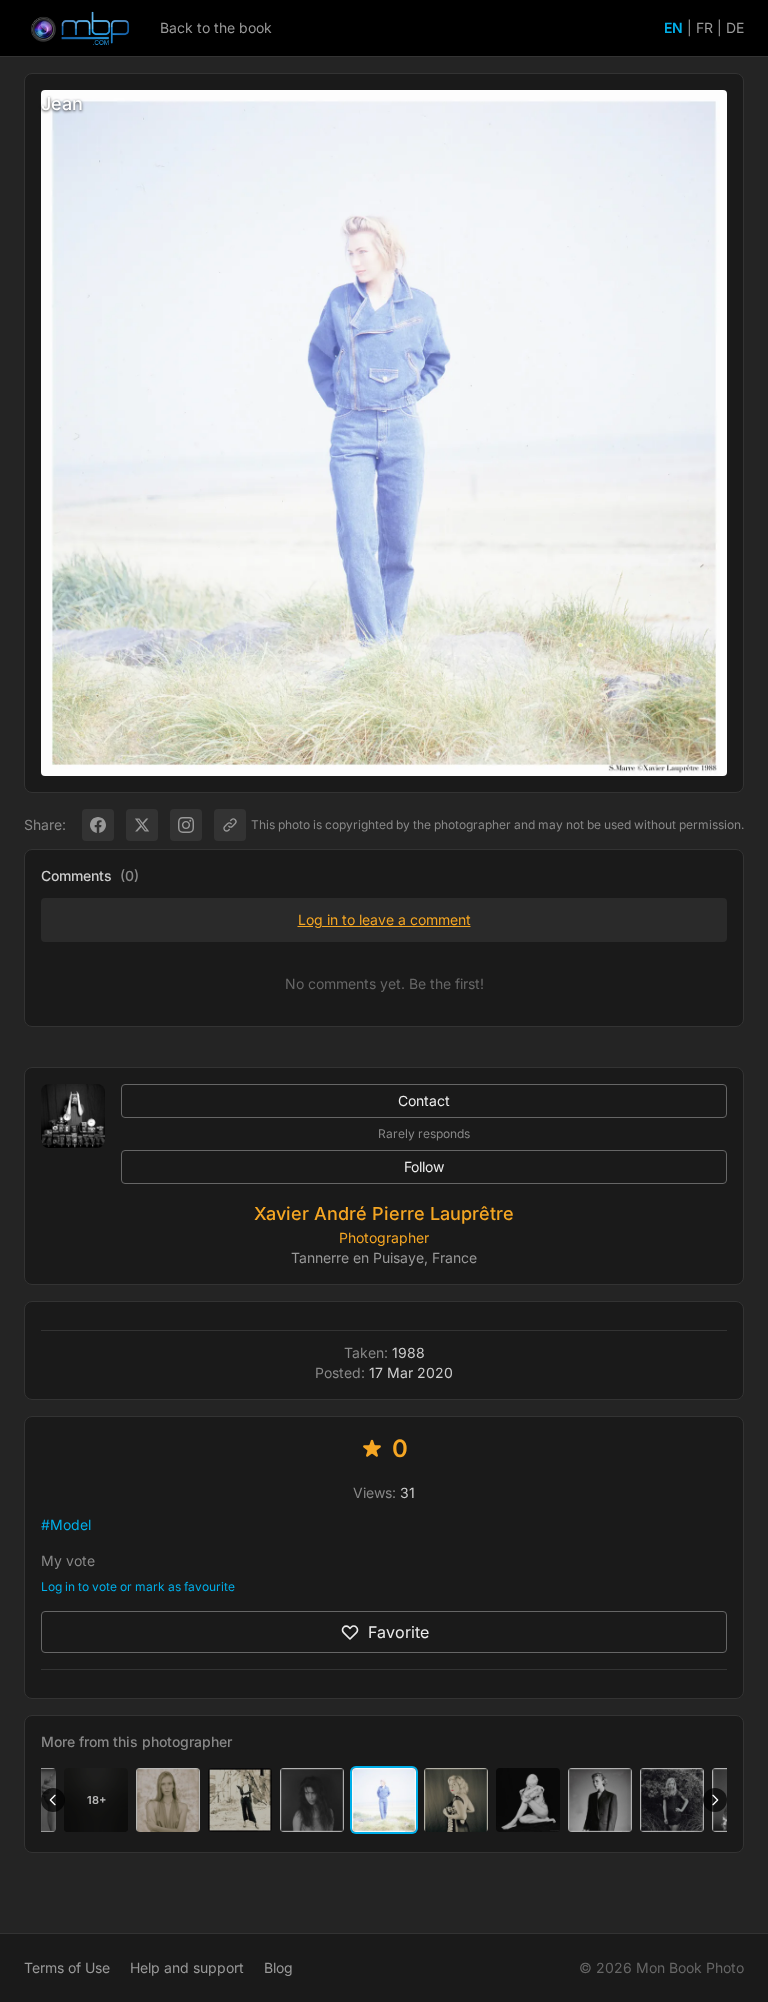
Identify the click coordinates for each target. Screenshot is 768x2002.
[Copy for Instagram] (186, 825)
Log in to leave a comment (384, 919)
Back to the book (216, 27)
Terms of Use (67, 1967)
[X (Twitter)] (142, 825)
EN (673, 27)
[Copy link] (230, 825)
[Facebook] (98, 825)
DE (735, 27)
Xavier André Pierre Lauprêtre (384, 1213)
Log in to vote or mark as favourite (138, 1586)
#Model (66, 1524)
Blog (278, 1967)
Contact (424, 1100)
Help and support (187, 1967)
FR (704, 27)
